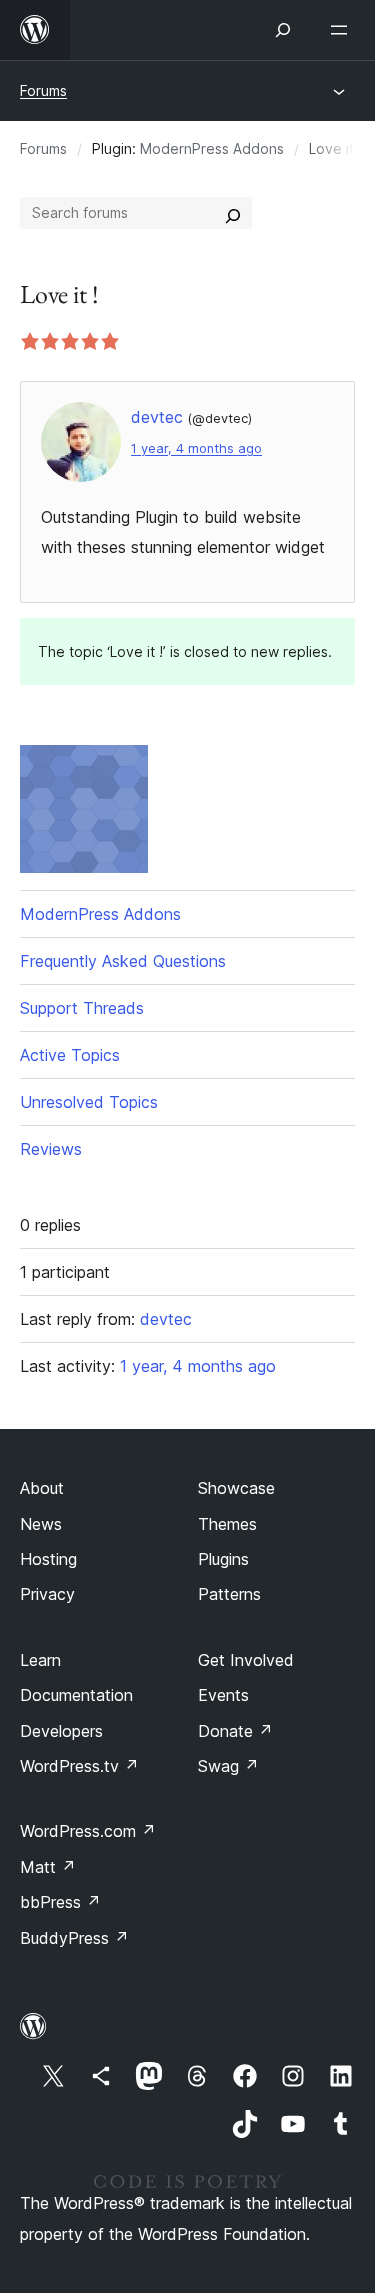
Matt (48, 1867)
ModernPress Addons (212, 148)
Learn (40, 1660)
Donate (235, 1731)
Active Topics (70, 1055)
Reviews (51, 1149)
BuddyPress (74, 1938)
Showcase (236, 1488)
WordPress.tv (79, 1766)
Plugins (223, 1559)
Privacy (47, 1594)
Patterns (229, 1594)
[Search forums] (233, 213)
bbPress (60, 1902)
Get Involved (246, 1660)
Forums (43, 90)
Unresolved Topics (89, 1102)
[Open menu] (343, 30)
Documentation (76, 1695)
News (41, 1524)
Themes (227, 1524)
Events (223, 1695)
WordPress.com (88, 1831)
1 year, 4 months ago (196, 448)
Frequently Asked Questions (123, 961)
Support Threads (82, 1008)
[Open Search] (283, 30)
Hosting (48, 1559)
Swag (228, 1766)
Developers (61, 1731)
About (42, 1488)
